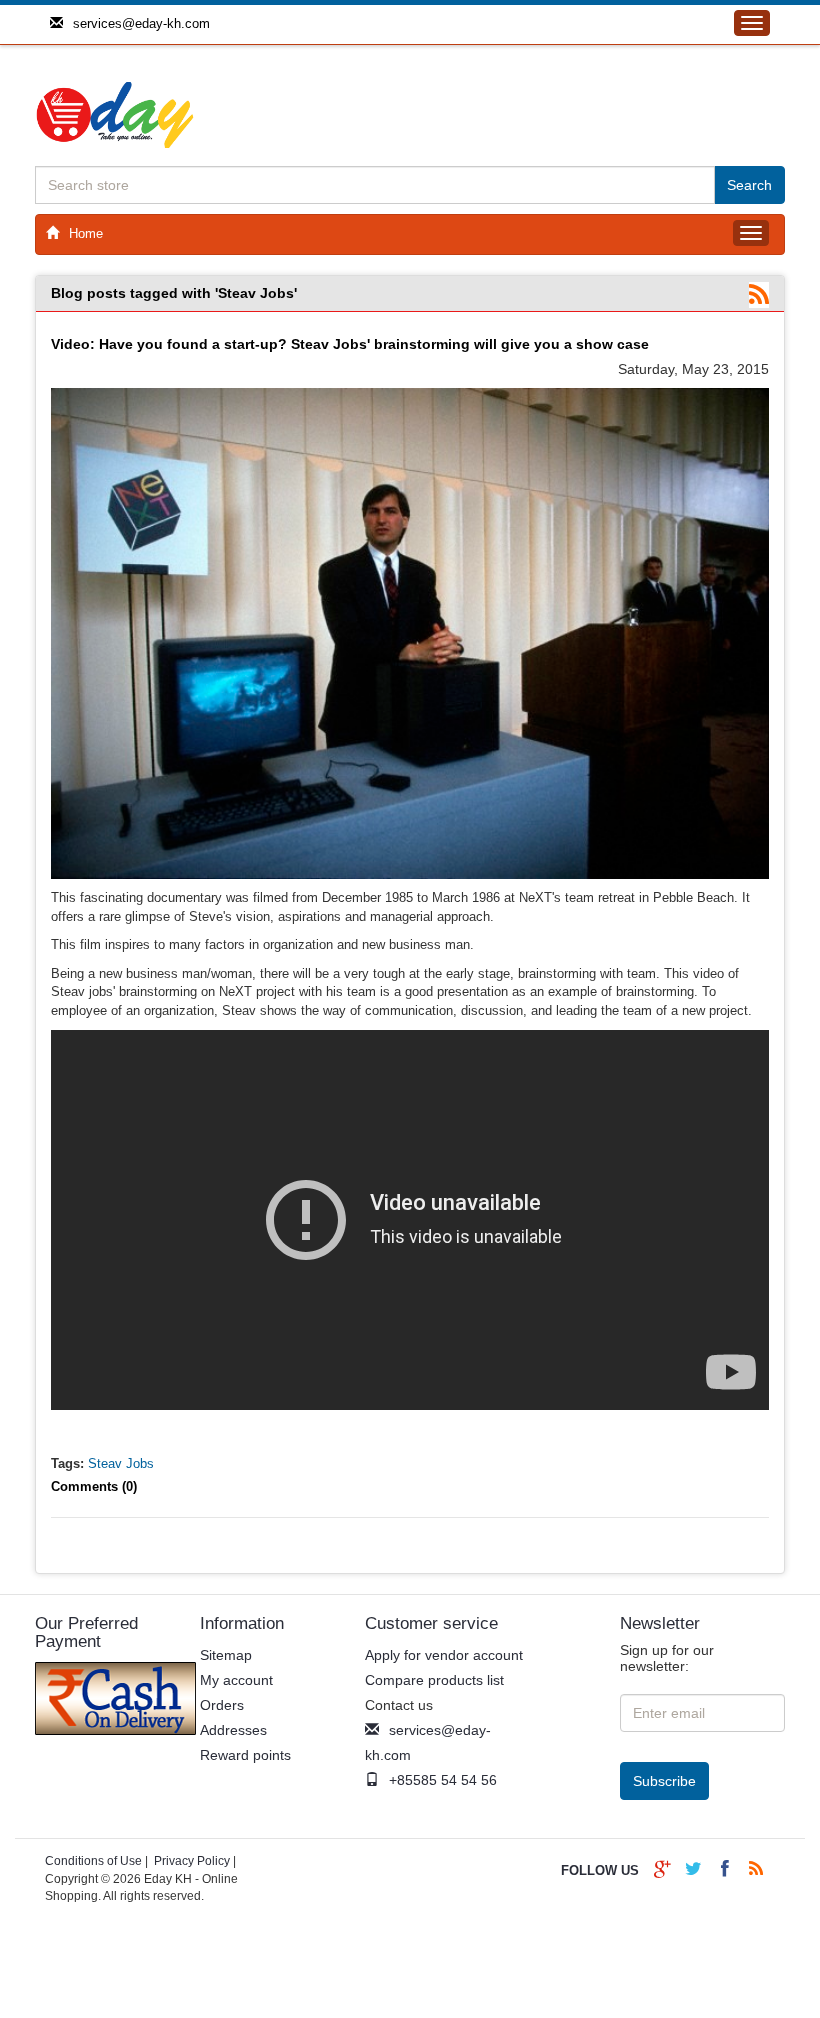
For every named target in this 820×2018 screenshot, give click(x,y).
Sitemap (226, 1655)
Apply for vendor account (444, 1655)
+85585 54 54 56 (443, 1780)
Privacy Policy (192, 1861)
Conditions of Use (93, 1861)
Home (86, 233)
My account (236, 1680)
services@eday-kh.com (141, 23)
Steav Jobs (121, 1463)
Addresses (233, 1730)
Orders (222, 1705)
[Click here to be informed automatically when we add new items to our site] (759, 296)
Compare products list (434, 1680)
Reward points (245, 1755)
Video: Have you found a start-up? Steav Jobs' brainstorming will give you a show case (350, 344)
